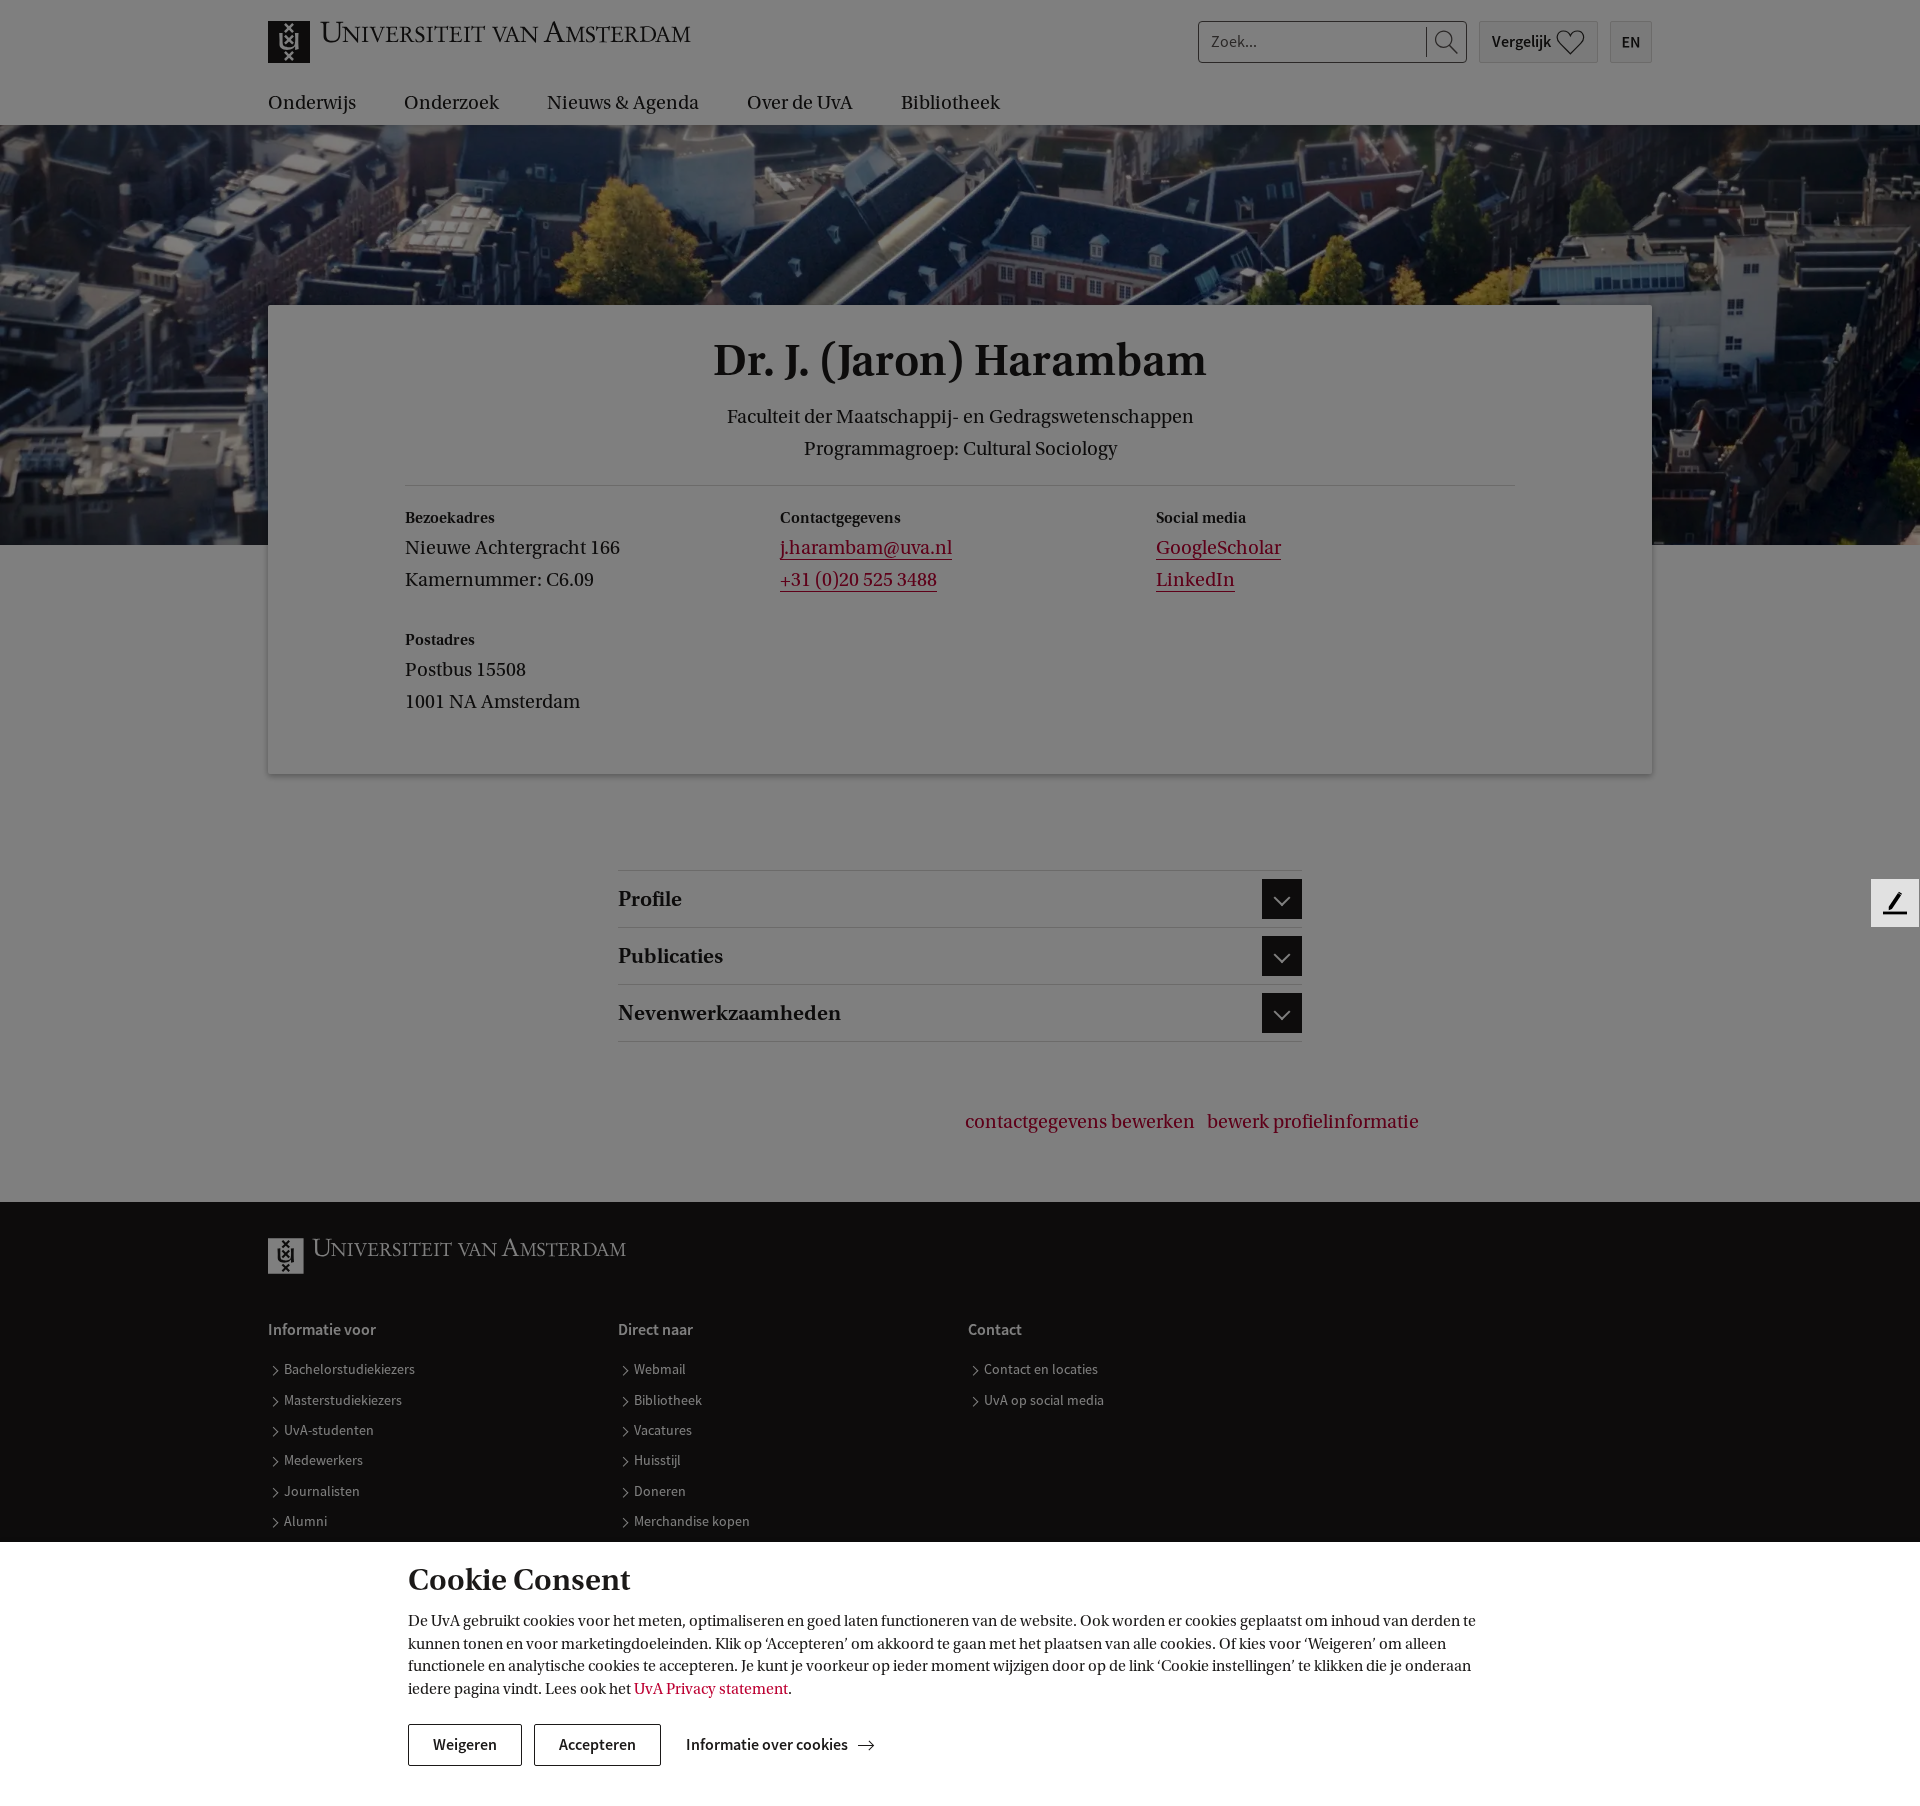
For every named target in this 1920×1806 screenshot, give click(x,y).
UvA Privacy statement (711, 1689)
